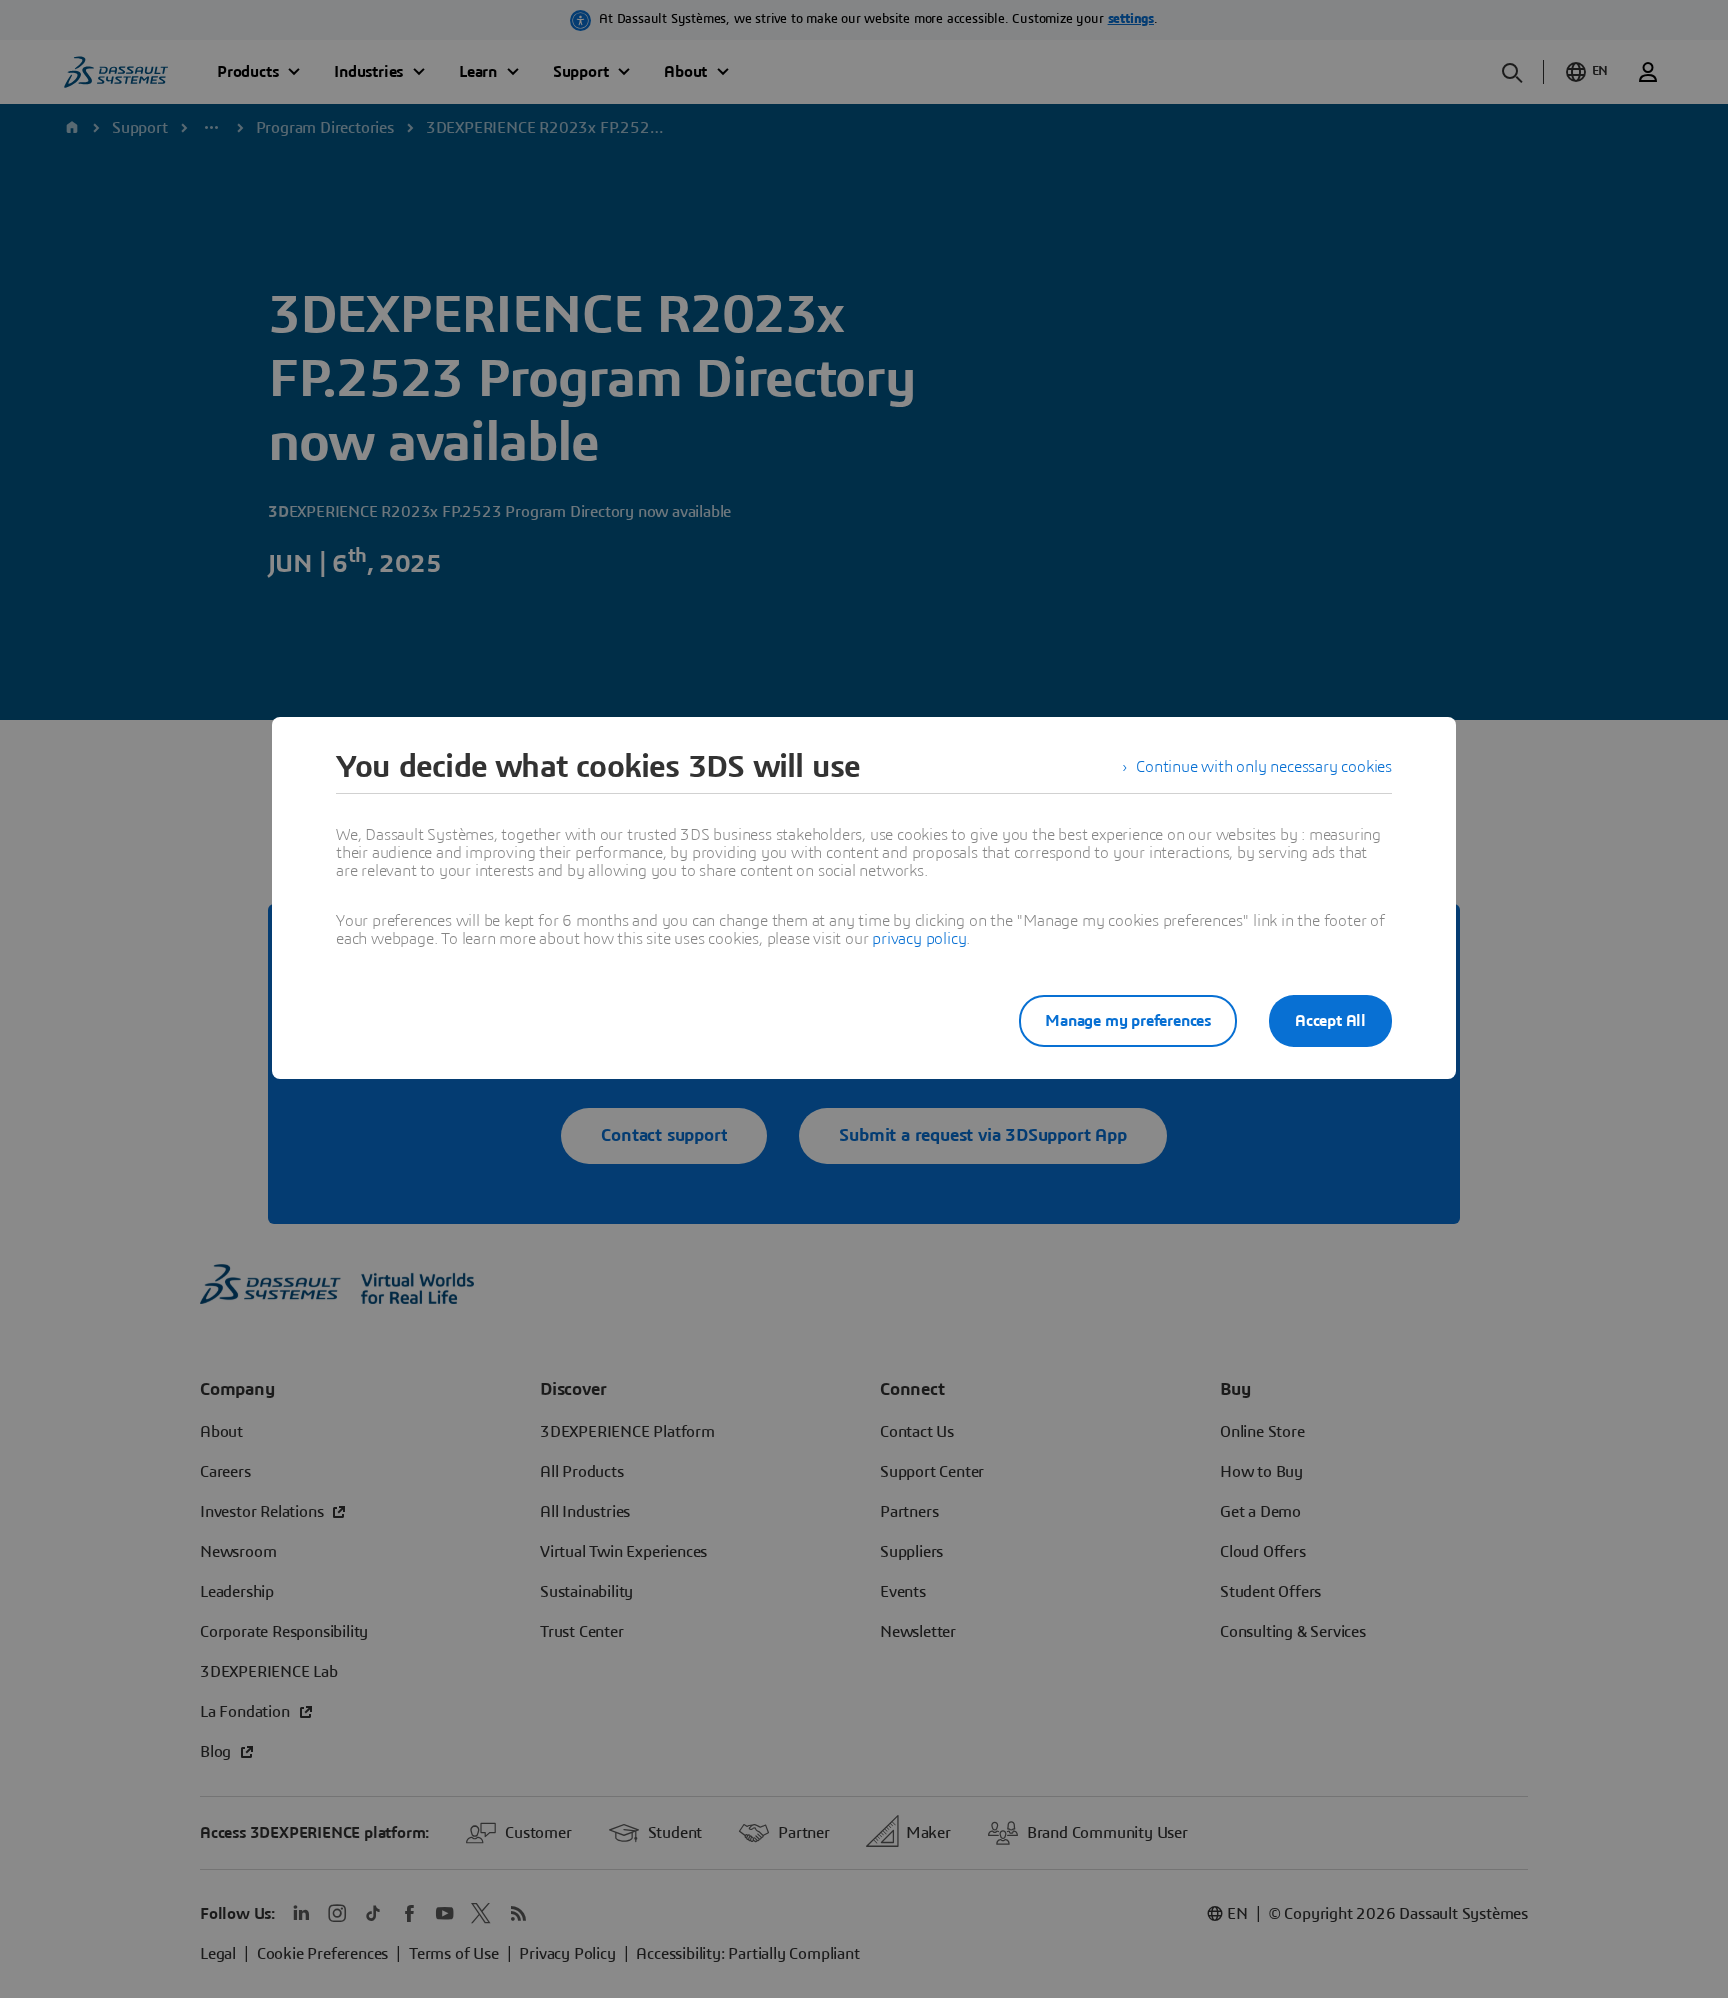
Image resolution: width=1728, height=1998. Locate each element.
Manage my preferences (1128, 1021)
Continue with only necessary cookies (1264, 767)
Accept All (1330, 1021)
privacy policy (919, 939)
